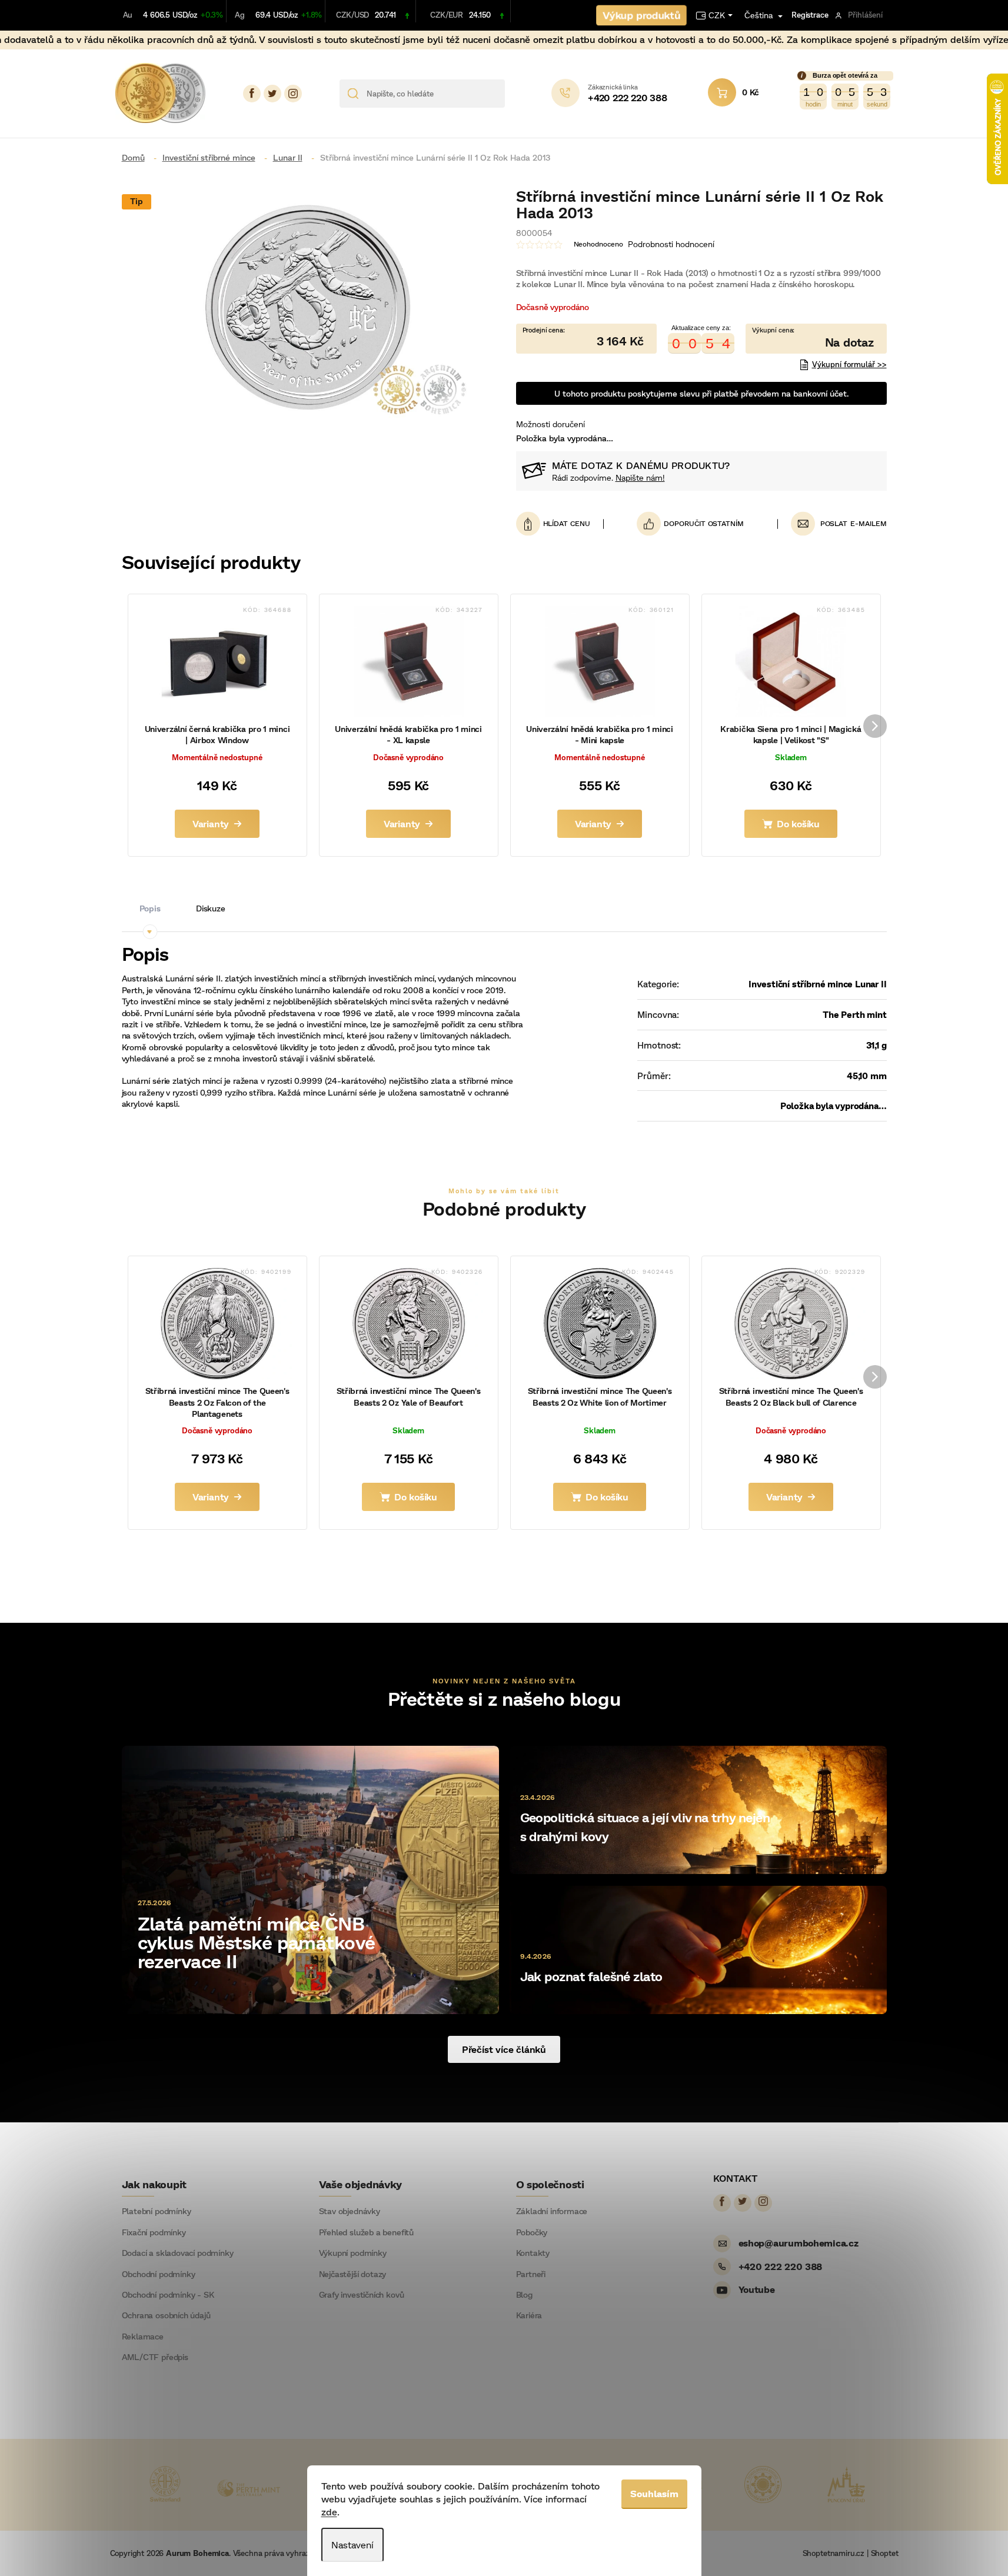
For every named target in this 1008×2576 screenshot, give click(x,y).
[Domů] (138, 157)
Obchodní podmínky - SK (168, 2295)
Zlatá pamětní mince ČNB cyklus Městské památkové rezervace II (257, 1942)
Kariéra (529, 2315)
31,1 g (876, 1045)
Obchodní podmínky (159, 2274)
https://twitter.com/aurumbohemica (272, 94)
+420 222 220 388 (781, 2266)
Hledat (518, 94)
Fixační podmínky (154, 2232)
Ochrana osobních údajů (166, 2315)
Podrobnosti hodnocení (671, 244)
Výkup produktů (641, 15)
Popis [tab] (150, 908)
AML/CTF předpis (155, 2357)
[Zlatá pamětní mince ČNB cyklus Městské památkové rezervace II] (310, 1878)
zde (329, 2512)
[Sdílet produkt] (690, 524)
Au (128, 15)
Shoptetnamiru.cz (834, 2553)
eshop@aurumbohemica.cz (799, 2243)
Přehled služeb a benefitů (367, 2232)
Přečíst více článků (504, 2049)
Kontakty (533, 2253)
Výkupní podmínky (353, 2253)
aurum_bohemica (293, 94)
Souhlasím (654, 2493)
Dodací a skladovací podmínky (178, 2253)
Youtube (757, 2289)
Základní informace (552, 2211)
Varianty (211, 823)
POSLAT (834, 523)
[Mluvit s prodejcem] (816, 338)
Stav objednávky (350, 2211)
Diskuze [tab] (211, 908)
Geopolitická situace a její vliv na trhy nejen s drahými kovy (645, 1827)
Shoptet (885, 2553)
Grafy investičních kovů (362, 2295)
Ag (240, 15)
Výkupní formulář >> (849, 364)
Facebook (252, 94)
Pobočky (532, 2232)
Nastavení (352, 2545)
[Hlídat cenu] (560, 524)
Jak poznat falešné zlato (591, 1976)
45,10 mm (866, 1076)
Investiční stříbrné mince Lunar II (818, 984)
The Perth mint (854, 1014)
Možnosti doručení (550, 424)
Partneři (531, 2274)
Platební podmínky (157, 2211)
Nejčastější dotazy (353, 2274)
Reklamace (143, 2337)
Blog (524, 2295)
